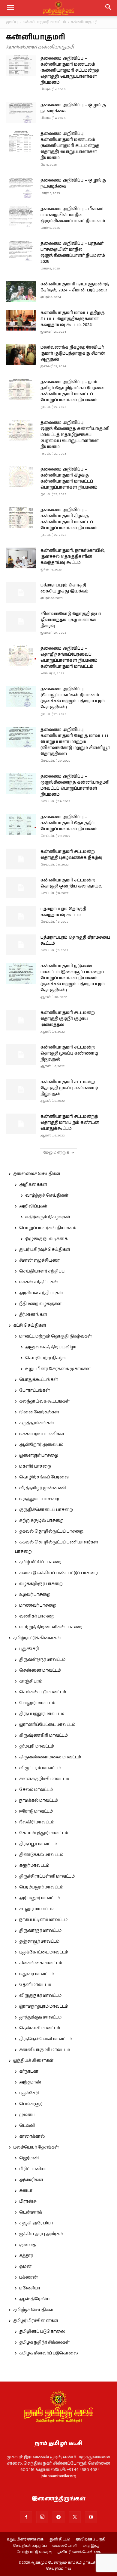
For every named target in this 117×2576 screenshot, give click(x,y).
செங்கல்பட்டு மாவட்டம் (43, 1692)
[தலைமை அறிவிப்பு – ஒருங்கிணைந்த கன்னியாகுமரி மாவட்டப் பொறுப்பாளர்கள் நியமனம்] (21, 784)
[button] (109, 8)
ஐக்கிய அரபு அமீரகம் (41, 2234)
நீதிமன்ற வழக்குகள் (40, 1304)
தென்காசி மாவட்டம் (40, 2028)
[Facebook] (26, 2517)
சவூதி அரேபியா (36, 2223)
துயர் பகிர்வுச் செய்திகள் (45, 1250)
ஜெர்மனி (29, 2158)
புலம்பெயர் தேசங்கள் (36, 2147)
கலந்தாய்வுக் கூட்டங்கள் (44, 1401)
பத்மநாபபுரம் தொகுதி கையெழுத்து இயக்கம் (64, 588)
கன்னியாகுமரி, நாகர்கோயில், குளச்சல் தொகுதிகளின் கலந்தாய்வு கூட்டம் (73, 557)
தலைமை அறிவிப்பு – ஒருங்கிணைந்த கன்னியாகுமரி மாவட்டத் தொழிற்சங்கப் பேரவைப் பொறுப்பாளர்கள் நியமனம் (75, 435)
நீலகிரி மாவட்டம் (37, 1822)
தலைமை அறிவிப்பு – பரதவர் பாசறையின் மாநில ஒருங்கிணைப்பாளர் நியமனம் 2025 (73, 253)
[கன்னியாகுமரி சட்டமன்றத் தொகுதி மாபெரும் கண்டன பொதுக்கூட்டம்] (21, 1124)
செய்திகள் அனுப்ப (30, 2546)
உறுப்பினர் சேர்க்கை (25, 2540)
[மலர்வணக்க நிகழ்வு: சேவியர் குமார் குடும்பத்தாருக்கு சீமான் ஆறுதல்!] (21, 355)
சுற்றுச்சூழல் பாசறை (41, 1521)
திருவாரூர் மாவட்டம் (40, 1931)
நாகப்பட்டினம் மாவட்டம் (43, 1920)
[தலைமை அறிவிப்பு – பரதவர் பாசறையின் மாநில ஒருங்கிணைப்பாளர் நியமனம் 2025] (21, 251)
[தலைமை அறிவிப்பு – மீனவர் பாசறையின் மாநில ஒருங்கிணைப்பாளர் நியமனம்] (21, 216)
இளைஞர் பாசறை (39, 1456)
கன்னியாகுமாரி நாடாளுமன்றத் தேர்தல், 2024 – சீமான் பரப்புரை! (75, 287)
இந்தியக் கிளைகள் (33, 2061)
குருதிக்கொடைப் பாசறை (46, 1510)
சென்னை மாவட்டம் (40, 1670)
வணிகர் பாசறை (37, 1616)
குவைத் (27, 2245)
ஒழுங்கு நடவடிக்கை (46, 1239)
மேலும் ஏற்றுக (56, 1153)
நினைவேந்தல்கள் (39, 1412)
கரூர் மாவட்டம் (34, 1866)
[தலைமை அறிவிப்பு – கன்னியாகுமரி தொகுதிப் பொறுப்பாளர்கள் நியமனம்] (21, 824)
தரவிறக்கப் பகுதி (91, 2540)
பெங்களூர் (31, 2104)
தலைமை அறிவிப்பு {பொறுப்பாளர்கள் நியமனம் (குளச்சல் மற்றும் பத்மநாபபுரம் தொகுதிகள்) (73, 698)
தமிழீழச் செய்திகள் (33, 2310)
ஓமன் (25, 2267)
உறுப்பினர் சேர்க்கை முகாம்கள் (58, 1369)
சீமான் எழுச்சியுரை (39, 1260)
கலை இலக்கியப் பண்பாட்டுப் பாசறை (58, 1573)
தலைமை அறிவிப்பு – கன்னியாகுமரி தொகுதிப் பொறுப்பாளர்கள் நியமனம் (69, 823)
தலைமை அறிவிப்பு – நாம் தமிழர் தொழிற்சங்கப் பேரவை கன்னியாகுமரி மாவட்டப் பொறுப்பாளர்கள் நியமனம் (72, 391)
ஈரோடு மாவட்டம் (36, 1811)
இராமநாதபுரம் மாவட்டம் (44, 2006)
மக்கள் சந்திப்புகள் (39, 1282)
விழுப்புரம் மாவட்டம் (40, 1768)
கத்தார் (26, 2256)
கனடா (26, 2191)
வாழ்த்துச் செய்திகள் (47, 1195)
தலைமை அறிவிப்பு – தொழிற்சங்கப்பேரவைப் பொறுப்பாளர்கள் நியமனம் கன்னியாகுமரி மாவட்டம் (69, 657)
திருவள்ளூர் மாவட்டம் (42, 1660)
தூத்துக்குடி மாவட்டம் (40, 2017)
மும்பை (27, 2115)
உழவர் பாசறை (35, 1595)
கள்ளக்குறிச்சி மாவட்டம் (44, 1779)
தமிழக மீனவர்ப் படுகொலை (49, 2353)
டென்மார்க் (31, 2212)
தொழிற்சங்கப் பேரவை (44, 1477)
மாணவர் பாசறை (38, 1605)
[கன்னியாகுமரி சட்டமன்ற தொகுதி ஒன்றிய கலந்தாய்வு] (21, 888)
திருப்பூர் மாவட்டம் (38, 1844)
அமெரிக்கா (31, 2180)
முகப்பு (12, 22)
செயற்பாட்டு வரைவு (34, 2552)
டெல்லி (27, 2126)
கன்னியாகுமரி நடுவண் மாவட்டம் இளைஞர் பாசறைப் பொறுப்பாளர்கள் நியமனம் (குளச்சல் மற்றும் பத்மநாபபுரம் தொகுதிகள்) (73, 978)
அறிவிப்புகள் (33, 1206)
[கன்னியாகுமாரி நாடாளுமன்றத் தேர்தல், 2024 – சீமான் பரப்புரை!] (21, 292)
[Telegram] (58, 2517)
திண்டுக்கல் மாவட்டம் (41, 1855)
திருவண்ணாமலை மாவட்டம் (50, 1757)
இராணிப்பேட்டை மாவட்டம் (47, 1725)
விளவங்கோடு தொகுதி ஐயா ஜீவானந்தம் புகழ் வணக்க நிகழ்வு (71, 620)
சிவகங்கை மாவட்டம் (41, 1963)
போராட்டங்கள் (34, 1391)
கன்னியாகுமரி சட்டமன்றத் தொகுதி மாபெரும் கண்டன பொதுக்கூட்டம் (70, 1123)
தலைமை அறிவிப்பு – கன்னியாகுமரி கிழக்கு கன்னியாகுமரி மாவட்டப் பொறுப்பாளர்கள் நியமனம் (69, 478)
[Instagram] (42, 2517)
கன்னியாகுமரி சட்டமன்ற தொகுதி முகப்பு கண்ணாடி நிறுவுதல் (69, 1053)
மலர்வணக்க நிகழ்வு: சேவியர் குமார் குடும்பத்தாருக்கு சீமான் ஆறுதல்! (73, 353)
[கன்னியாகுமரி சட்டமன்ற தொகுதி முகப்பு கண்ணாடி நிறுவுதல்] (21, 1055)
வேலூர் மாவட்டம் (37, 1703)
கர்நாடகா (29, 2071)
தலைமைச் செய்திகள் (37, 1174)
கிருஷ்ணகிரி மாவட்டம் (43, 1735)
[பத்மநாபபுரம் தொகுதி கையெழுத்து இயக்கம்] (21, 593)
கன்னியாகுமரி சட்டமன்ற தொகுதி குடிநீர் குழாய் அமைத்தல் (68, 1019)
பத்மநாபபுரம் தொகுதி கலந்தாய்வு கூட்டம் (63, 912)
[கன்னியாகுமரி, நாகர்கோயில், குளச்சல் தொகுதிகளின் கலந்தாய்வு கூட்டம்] (21, 558)
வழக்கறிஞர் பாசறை (41, 1584)
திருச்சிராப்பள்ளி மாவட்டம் (47, 1876)
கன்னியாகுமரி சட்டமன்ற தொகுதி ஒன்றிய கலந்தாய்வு (72, 883)
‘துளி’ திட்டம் (60, 2540)
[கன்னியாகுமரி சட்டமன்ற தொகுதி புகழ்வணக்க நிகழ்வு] (21, 859)
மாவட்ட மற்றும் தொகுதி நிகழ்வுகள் (55, 1336)
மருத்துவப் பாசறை (39, 1499)
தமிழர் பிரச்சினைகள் (36, 2321)
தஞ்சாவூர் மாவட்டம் (39, 1941)
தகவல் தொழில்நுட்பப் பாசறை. (52, 1531)
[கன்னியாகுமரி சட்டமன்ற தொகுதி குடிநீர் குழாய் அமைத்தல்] (21, 1020)
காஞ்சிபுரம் (31, 1681)
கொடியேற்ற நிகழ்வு (46, 1358)
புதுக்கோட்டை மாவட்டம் (44, 1952)
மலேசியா (30, 2288)
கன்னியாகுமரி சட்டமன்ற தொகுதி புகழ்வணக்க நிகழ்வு (71, 855)
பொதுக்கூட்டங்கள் (39, 1380)
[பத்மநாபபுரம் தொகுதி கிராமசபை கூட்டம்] (21, 945)
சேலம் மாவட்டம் (36, 1790)
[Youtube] (91, 2517)
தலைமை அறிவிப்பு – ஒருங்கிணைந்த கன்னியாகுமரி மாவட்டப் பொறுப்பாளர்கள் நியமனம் (75, 785)
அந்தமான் (30, 2082)
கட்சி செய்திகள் (30, 1325)
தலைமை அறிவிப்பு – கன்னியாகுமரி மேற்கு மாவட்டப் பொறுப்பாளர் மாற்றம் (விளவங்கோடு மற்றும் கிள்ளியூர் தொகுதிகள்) (75, 742)
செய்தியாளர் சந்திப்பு (42, 1271)
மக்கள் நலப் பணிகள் (42, 1434)
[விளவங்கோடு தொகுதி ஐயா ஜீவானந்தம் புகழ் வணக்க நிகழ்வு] (21, 621)
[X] (75, 2517)
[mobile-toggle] (10, 8)
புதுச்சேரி (29, 1649)
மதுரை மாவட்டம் (36, 1974)
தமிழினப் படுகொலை (42, 2332)
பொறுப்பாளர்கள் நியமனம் (48, 1228)
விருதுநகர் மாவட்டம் (40, 1996)
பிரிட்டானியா (33, 2169)
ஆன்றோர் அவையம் (41, 1445)
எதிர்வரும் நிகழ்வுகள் (48, 1217)
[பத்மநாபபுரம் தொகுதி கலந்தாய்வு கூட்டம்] (21, 916)
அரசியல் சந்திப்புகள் (41, 1293)
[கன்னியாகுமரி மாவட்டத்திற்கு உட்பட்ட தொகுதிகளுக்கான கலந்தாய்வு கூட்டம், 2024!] (21, 320)
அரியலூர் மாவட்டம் (39, 1898)
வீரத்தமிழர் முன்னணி (43, 1488)
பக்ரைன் (28, 2277)
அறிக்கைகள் (33, 1185)
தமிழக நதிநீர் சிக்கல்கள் (44, 2342)
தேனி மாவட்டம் (35, 1985)
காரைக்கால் (32, 2136)
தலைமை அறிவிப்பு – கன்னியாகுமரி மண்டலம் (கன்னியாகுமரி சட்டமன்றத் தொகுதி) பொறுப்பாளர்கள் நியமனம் (70, 70)
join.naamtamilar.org (58, 2476)
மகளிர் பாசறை (35, 1466)
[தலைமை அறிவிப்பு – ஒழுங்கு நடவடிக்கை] (21, 112)
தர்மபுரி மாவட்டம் (37, 1746)
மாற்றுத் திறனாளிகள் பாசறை (51, 1627)
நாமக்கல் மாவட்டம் (39, 1801)
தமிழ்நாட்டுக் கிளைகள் (37, 1638)
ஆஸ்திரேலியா (36, 2299)
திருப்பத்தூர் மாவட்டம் (42, 1714)
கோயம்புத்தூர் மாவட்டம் (44, 1833)
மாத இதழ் (91, 2546)
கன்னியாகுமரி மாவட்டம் (44, 22)
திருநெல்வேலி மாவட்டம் (45, 2039)
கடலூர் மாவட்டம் (36, 1909)
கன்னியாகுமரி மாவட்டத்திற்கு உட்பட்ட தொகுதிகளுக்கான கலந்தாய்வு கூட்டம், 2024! (73, 319)
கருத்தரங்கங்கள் (37, 1423)
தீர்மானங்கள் (33, 1315)
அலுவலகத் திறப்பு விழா (51, 1347)
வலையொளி (65, 2546)
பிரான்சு (28, 2202)
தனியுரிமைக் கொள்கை (79, 2552)
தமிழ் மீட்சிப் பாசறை (40, 1562)
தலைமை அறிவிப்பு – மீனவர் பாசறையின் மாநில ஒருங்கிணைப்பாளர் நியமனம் (73, 215)
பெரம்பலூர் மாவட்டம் (41, 1887)
